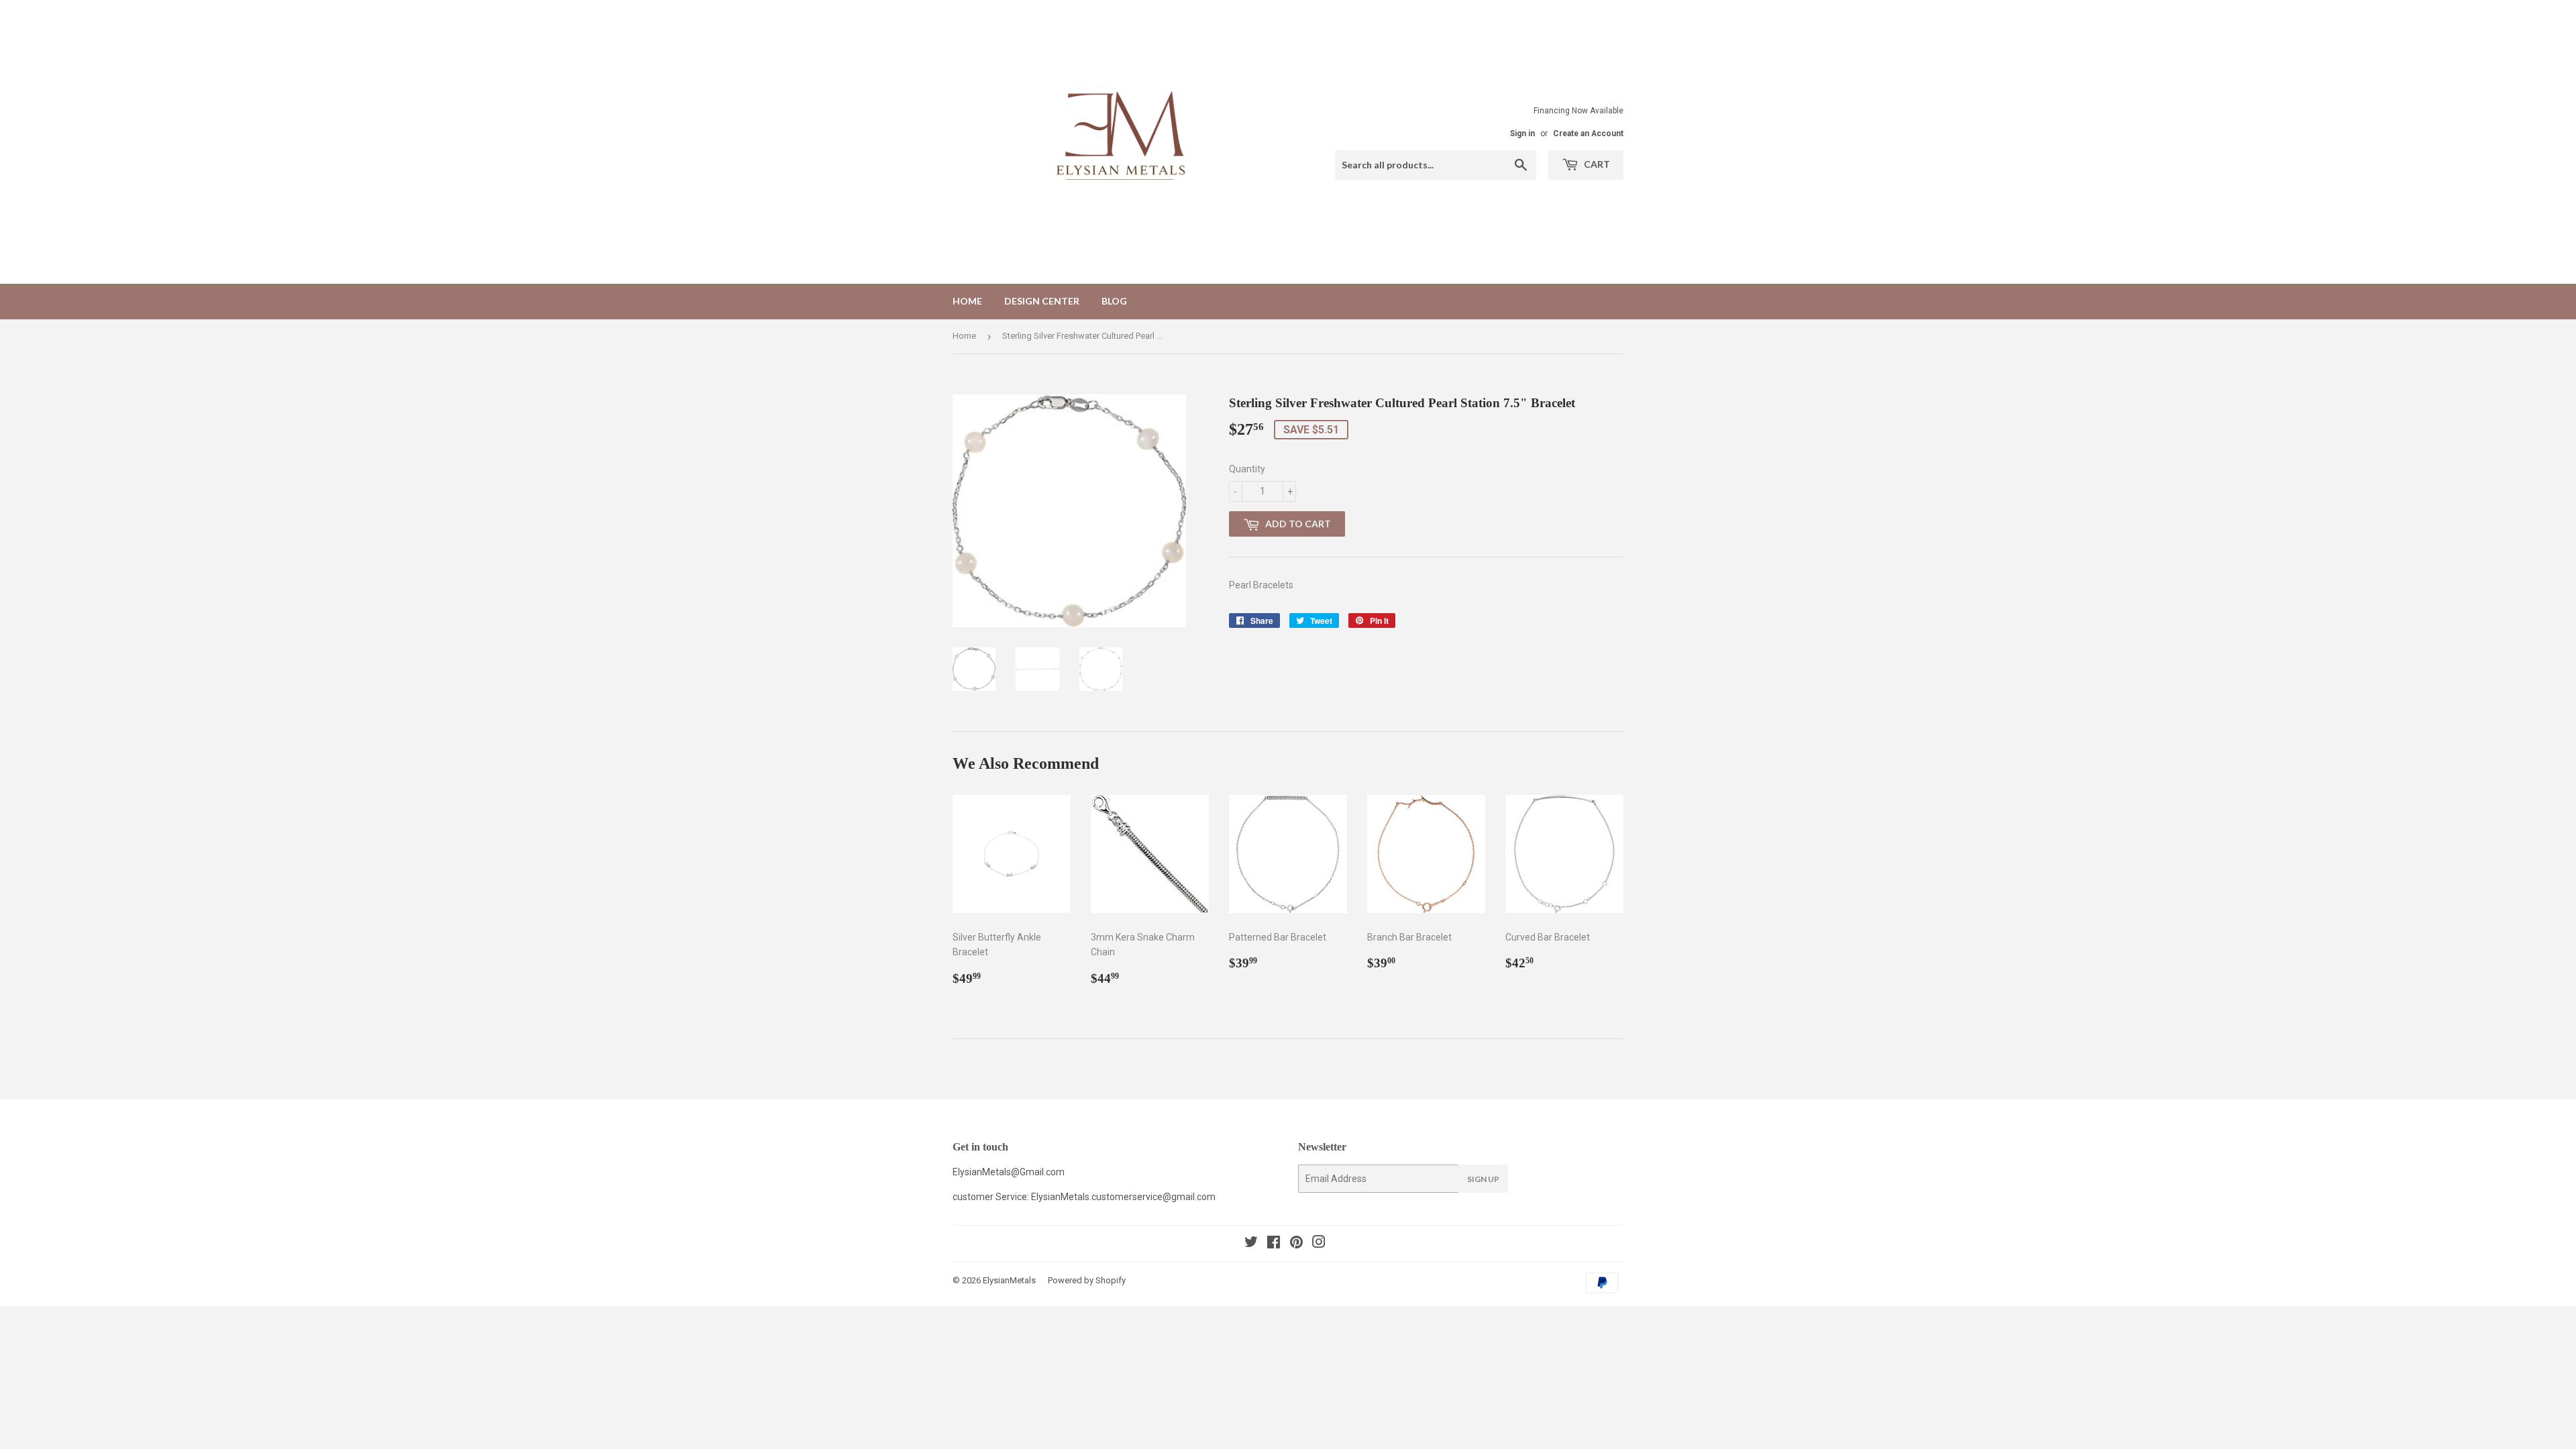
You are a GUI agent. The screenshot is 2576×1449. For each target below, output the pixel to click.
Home (967, 301)
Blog (1114, 301)
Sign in (1522, 133)
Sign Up (1483, 1179)
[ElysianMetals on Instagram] (1319, 1244)
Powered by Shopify (1087, 1280)
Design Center (1042, 301)
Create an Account (1588, 133)
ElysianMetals (1009, 1280)
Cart (1596, 164)
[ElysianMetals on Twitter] (1251, 1244)
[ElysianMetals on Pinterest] (1296, 1244)
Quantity (1247, 469)
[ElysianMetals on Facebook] (1274, 1244)
